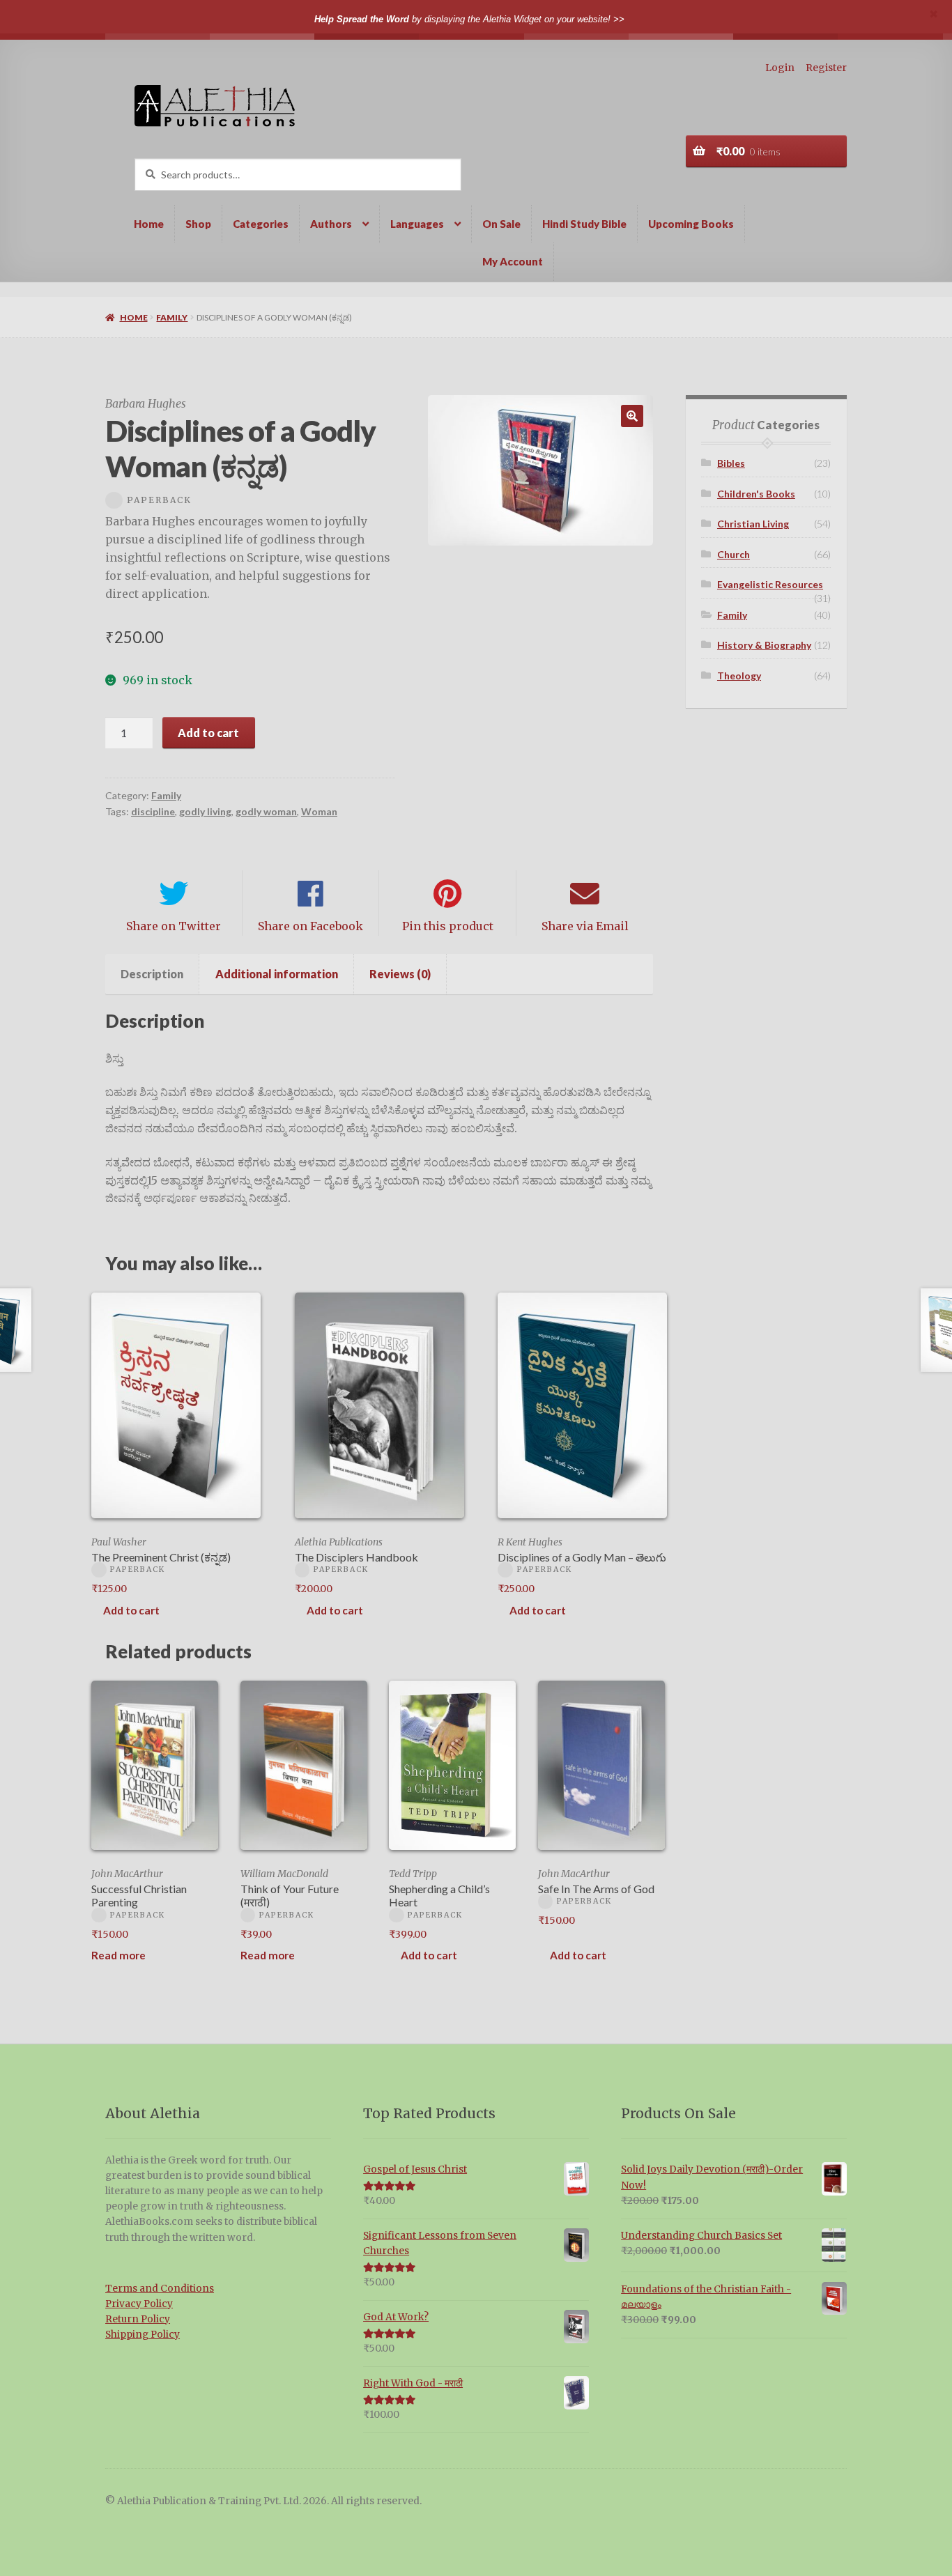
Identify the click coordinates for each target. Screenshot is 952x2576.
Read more (118, 1955)
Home (149, 224)
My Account (513, 261)
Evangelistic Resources (770, 584)
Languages (417, 224)
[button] (632, 416)
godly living (205, 811)
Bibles (731, 463)
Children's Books (756, 494)
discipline (153, 811)
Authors (331, 224)
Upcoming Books (691, 224)
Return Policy (138, 2319)
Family (172, 317)
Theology (739, 676)
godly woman (266, 811)
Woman (319, 811)
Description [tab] (152, 974)
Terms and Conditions (160, 2289)
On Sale (501, 224)
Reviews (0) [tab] (400, 974)
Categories (261, 224)
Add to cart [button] (131, 1610)
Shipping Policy (143, 2335)
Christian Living (753, 524)
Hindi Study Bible (584, 224)
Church (734, 554)
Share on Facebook (310, 926)
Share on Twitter (174, 926)
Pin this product (448, 926)
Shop (198, 224)
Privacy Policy (139, 2304)
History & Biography (764, 645)
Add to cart (208, 733)
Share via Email (585, 926)
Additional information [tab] (277, 974)
